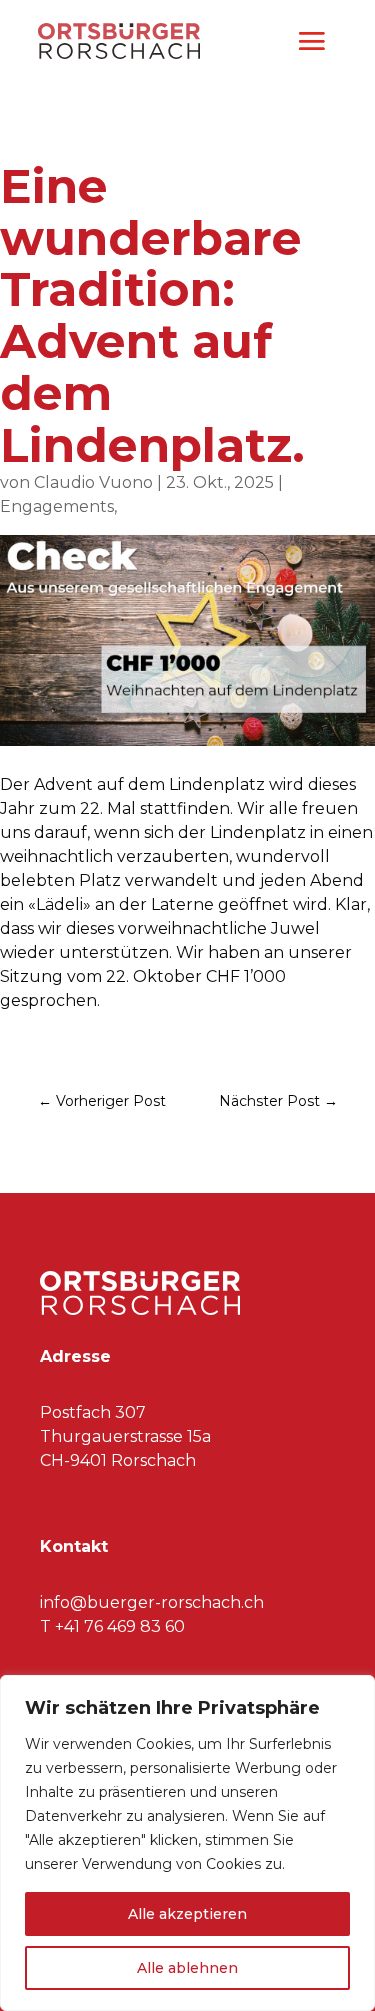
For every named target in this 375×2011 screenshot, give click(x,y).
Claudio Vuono (93, 482)
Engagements (57, 506)
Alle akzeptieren (187, 1914)
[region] (187, 1843)
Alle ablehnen (187, 1968)
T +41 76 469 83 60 (112, 1626)
